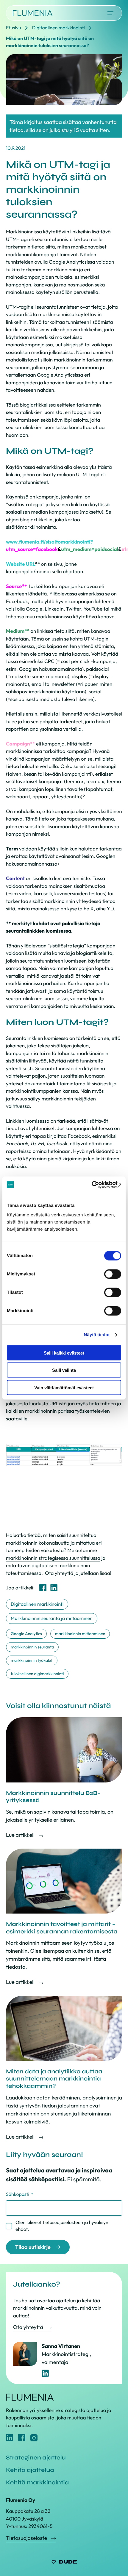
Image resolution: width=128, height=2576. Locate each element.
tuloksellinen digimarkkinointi (37, 1674)
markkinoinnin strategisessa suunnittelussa (53, 1558)
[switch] (113, 1274)
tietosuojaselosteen (63, 2223)
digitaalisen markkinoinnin (61, 1566)
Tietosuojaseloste (27, 2538)
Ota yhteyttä (29, 2327)
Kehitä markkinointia (37, 2482)
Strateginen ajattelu (36, 2458)
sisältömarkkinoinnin (52, 901)
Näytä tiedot (97, 1335)
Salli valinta (64, 1370)
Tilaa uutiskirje (33, 2247)
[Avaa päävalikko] (110, 13)
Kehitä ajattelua (30, 2470)
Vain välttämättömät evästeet (64, 1387)
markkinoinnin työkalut (32, 1660)
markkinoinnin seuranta (32, 1647)
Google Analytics (26, 1634)
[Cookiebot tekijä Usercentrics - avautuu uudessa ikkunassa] (95, 1185)
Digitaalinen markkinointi (37, 1604)
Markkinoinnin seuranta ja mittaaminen (52, 1618)
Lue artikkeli (21, 1835)
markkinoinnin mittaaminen (80, 1634)
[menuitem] (43, 1588)
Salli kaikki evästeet (64, 1353)
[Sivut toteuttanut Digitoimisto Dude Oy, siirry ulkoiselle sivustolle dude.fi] (64, 2563)
